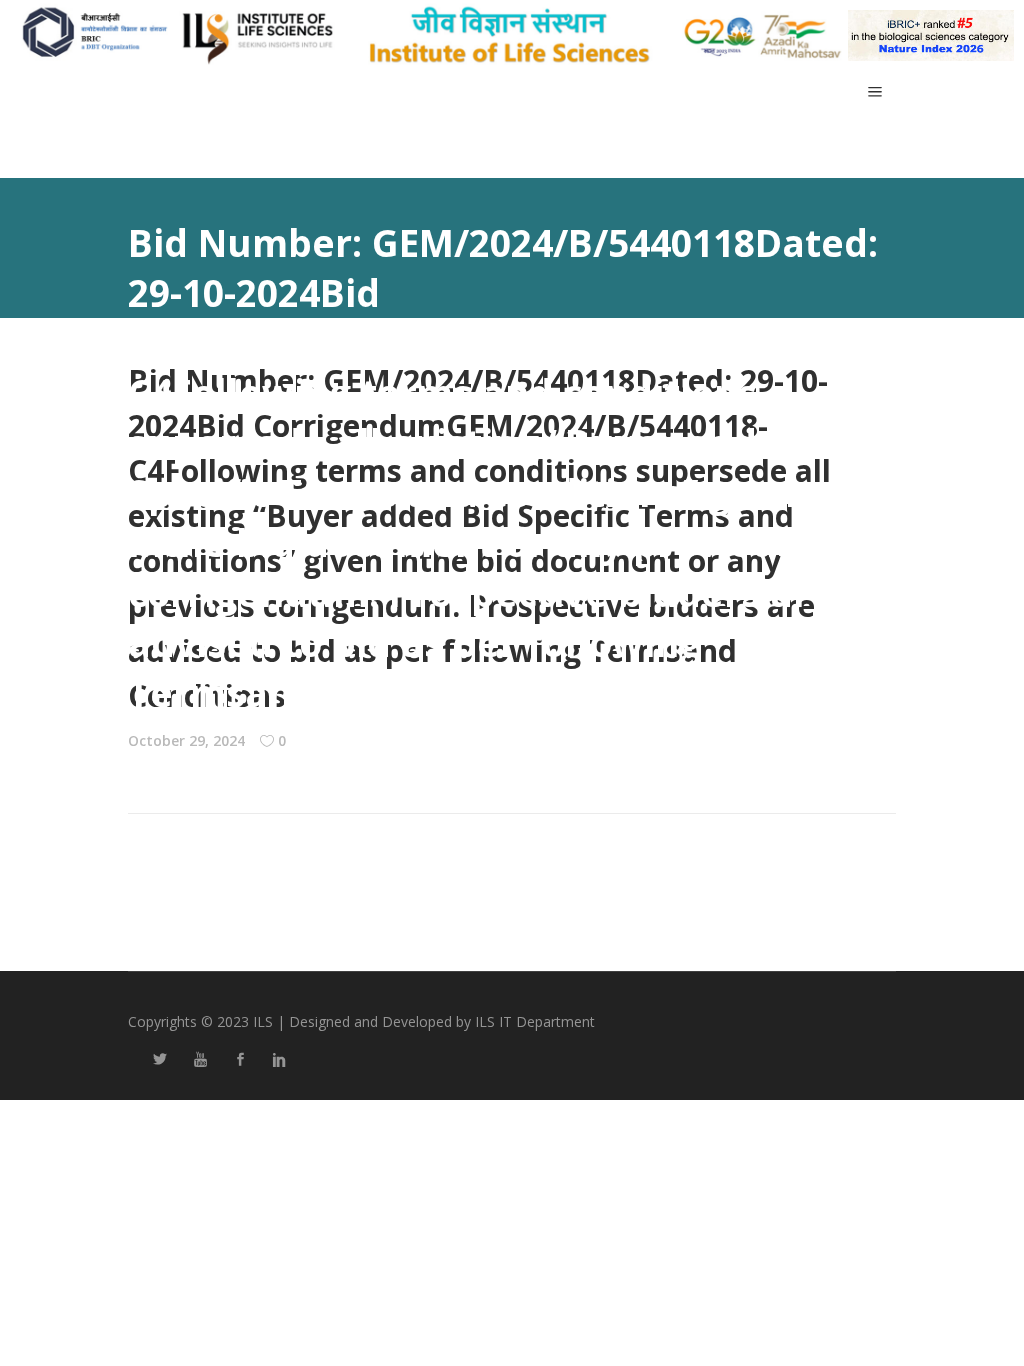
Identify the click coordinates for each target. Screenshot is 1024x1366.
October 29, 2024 (186, 740)
